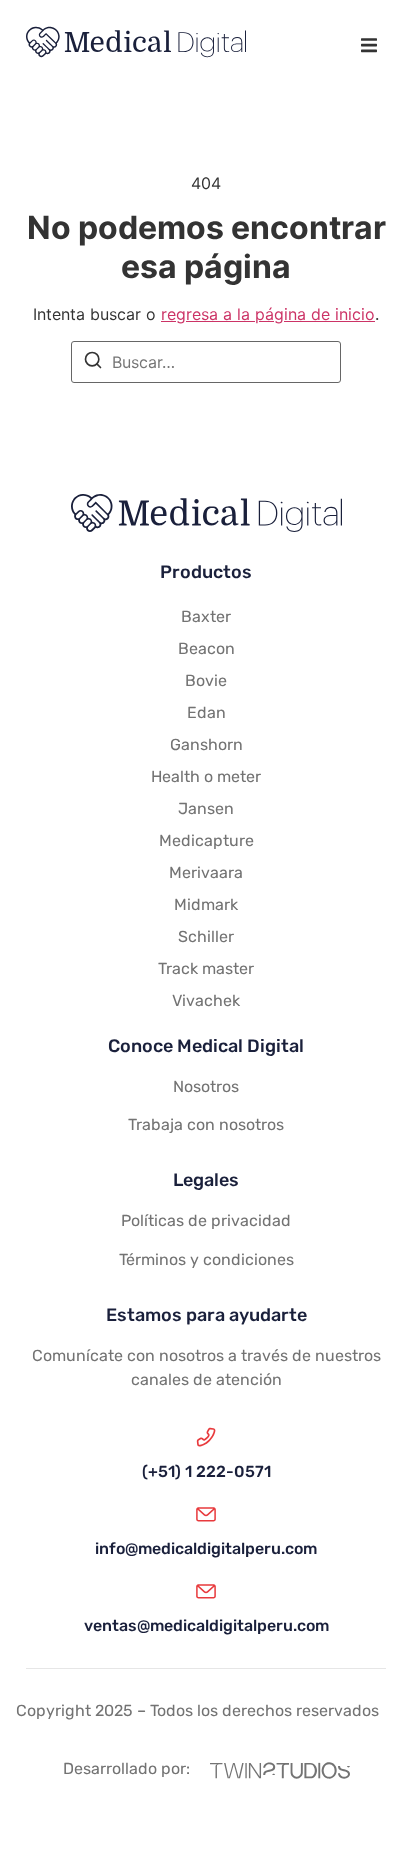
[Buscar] (93, 363)
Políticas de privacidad (206, 1220)
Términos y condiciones (206, 1259)
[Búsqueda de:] (206, 362)
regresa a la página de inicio (268, 314)
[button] (368, 45)
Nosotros (206, 1086)
